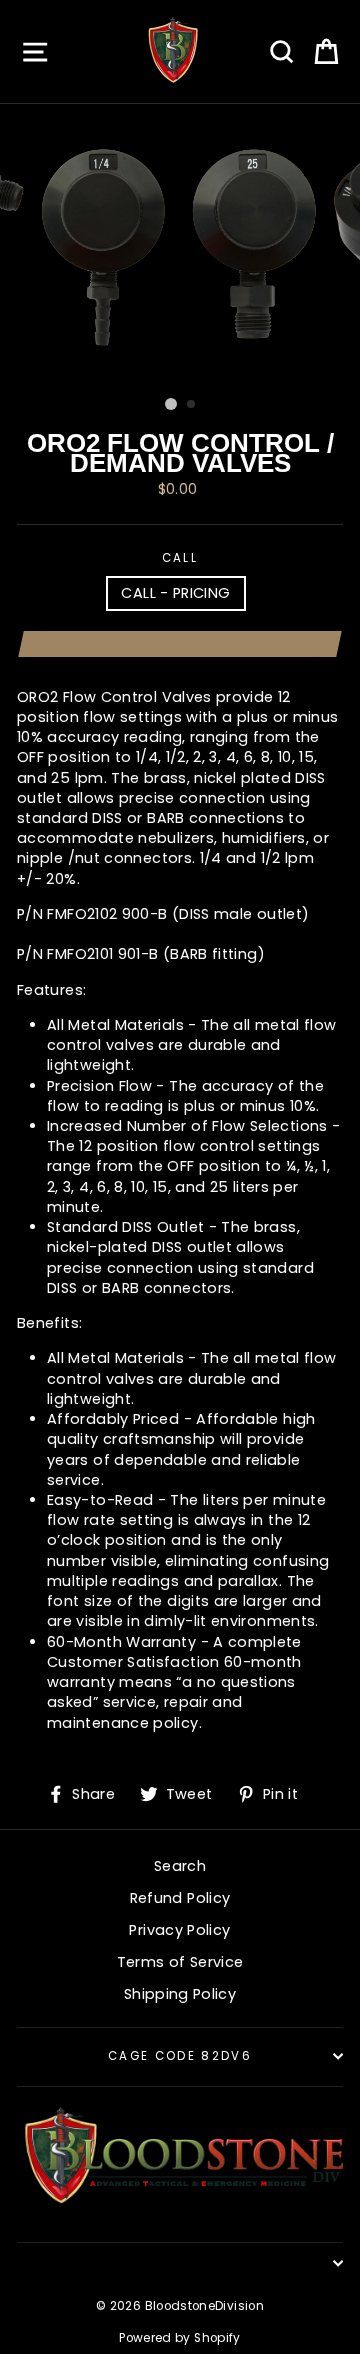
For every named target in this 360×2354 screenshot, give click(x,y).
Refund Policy (180, 1898)
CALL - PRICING (175, 593)
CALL (180, 558)
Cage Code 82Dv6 (180, 2056)
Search (180, 1866)
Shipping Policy (180, 1994)
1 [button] (171, 404)
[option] (180, 246)
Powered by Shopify (180, 2338)
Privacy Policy (179, 1930)
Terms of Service (180, 1962)
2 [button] (192, 405)
